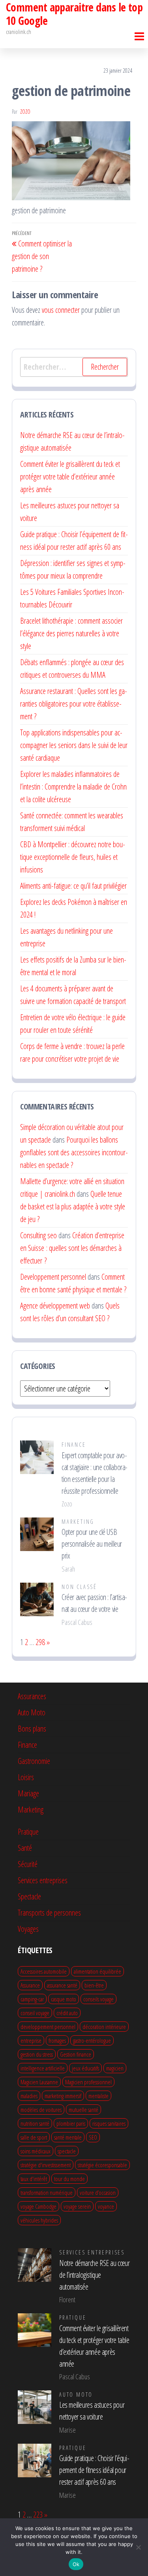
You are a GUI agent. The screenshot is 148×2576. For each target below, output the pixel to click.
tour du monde (69, 2179)
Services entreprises (43, 1880)
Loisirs (26, 1777)
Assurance (30, 1985)
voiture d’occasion (98, 2192)
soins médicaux (36, 2151)
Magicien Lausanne (39, 2082)
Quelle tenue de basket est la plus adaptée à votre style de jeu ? (73, 1206)
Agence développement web (55, 1306)
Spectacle (29, 1896)
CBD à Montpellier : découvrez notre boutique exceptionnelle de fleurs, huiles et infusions (73, 857)
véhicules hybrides (39, 2220)
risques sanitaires (109, 2123)
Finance (74, 1445)
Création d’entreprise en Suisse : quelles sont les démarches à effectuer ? (72, 1248)
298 (40, 1642)
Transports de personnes (49, 1913)
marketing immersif (63, 2096)
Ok (76, 2564)
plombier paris (71, 2123)
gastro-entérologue (92, 2040)
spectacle (67, 2151)
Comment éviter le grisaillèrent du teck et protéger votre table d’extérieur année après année (70, 477)
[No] (138, 2547)
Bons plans (32, 1729)
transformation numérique (47, 2192)
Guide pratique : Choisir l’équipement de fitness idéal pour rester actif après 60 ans (94, 2470)
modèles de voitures (41, 2110)
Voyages (28, 1929)
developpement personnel (48, 2027)
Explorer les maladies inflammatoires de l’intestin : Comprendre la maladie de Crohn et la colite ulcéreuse (73, 787)
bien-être (94, 1985)
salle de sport (34, 2137)
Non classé (79, 1587)
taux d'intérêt (34, 2179)
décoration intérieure (104, 2027)
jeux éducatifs (85, 2068)
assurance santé (62, 1985)
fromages (57, 2040)
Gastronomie (34, 1761)
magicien (115, 2068)
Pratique (28, 1832)
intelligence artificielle (43, 2068)
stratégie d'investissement (46, 2165)
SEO (93, 2137)
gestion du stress (37, 2054)
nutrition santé (35, 2123)
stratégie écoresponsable (102, 2165)
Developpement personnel (53, 1277)
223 (38, 2515)
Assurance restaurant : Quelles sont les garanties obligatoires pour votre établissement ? (74, 704)
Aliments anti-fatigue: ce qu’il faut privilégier (73, 886)
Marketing (78, 1522)
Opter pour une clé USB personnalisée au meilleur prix (92, 1544)
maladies (29, 2096)
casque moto (64, 1999)
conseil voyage (35, 2013)
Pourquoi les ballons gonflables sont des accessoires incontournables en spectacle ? (74, 1152)
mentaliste (98, 2096)
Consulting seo (38, 1235)
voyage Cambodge (38, 2206)
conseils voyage (98, 1999)
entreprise (31, 2040)
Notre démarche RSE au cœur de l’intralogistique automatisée (95, 2275)
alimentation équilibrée (97, 1971)
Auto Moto (32, 1712)
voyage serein (77, 2206)
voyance (106, 2206)
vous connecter (61, 310)
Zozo (25, 112)
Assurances (32, 1696)
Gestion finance (76, 2054)
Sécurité (28, 1864)
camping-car (32, 1999)
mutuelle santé (83, 2110)
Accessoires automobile (44, 1971)
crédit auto (67, 2013)
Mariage (28, 1793)
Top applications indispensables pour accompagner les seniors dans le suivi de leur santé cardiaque (74, 745)
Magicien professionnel (88, 2082)
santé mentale (68, 2137)
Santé (25, 1848)
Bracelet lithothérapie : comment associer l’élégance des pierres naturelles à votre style (71, 633)
